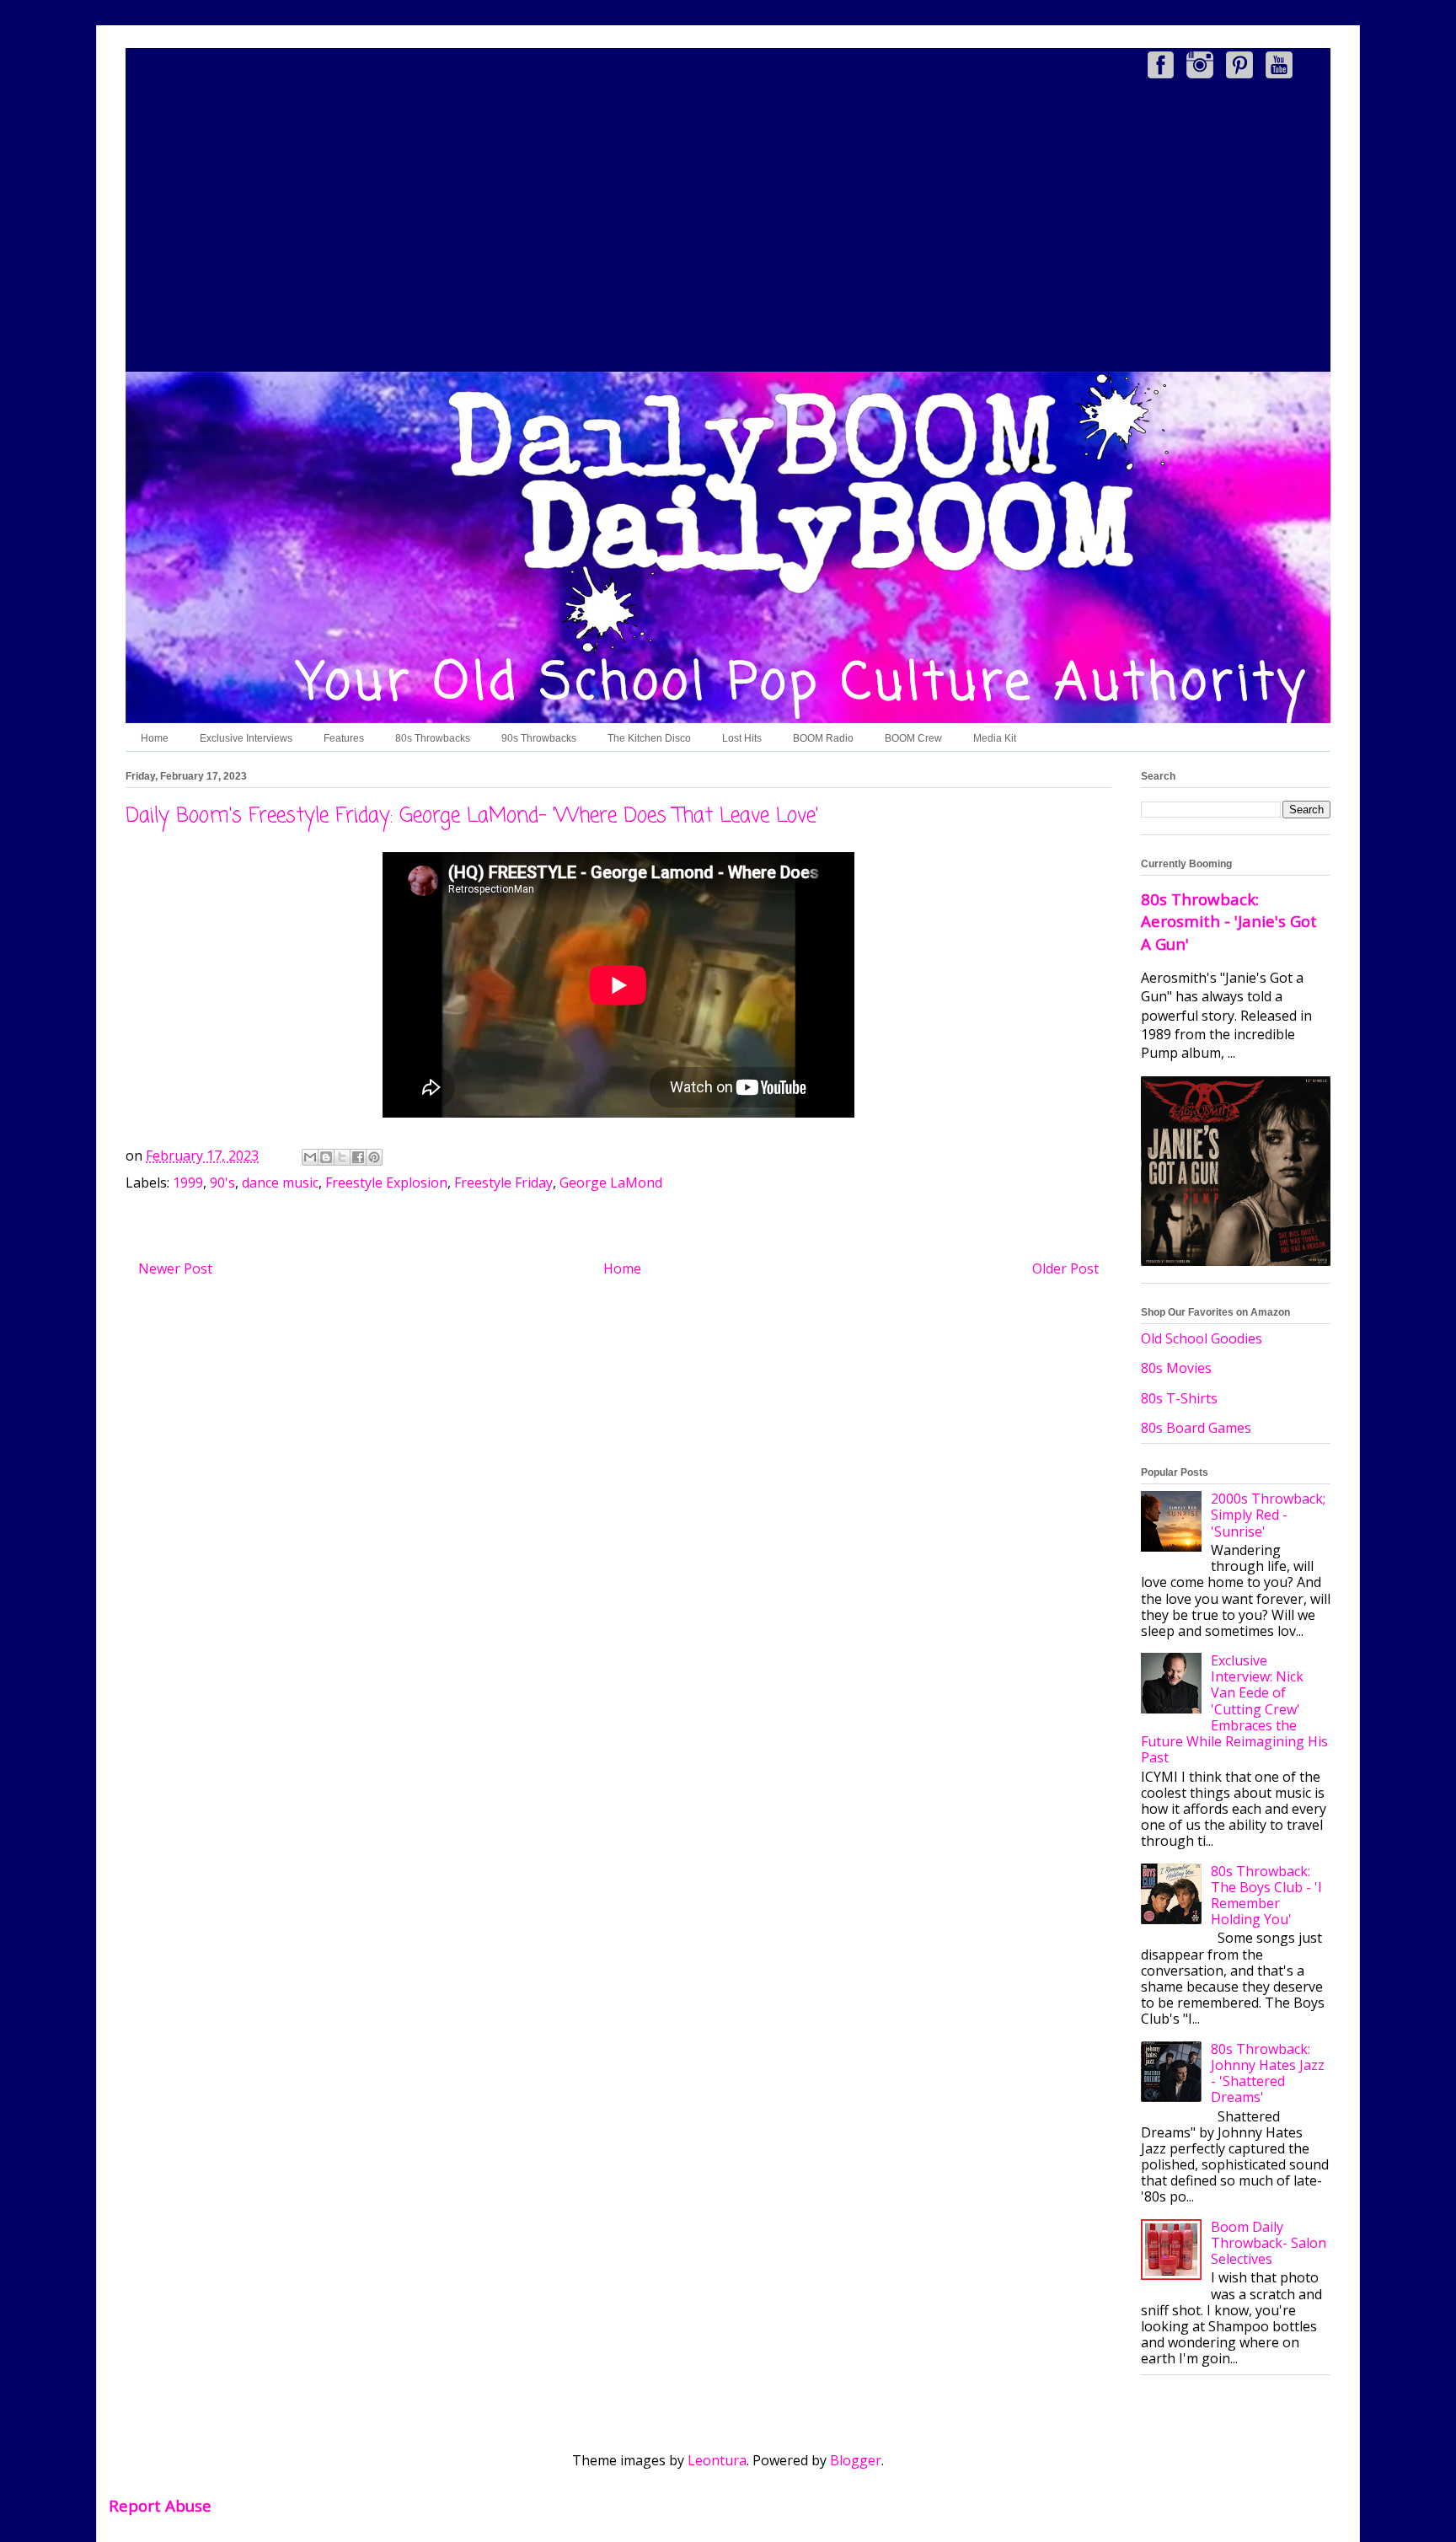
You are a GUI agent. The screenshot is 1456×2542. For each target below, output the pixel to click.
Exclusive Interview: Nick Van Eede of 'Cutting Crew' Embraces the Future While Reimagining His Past (1234, 1709)
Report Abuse (160, 2505)
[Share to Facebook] (358, 1157)
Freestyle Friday (503, 1183)
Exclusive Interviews (246, 738)
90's (222, 1183)
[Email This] (310, 1157)
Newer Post (175, 1268)
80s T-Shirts (1179, 1398)
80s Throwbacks (433, 738)
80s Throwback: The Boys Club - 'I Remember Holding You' (1266, 1896)
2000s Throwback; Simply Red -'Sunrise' (1268, 1515)
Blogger (856, 2460)
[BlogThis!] (326, 1157)
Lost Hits (742, 738)
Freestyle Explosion (386, 1183)
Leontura (717, 2460)
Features (344, 738)
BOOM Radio (823, 738)
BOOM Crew (913, 738)
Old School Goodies (1202, 1338)
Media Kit (995, 738)
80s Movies (1176, 1368)
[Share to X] (342, 1157)
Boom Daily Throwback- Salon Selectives (1269, 2243)
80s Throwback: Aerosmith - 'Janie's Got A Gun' (1229, 921)
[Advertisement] (728, 228)
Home (155, 738)
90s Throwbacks (539, 738)
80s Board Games (1196, 1428)
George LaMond (611, 1183)
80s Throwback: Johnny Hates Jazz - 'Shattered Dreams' (1268, 2073)
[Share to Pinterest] (374, 1157)
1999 (188, 1183)
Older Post (1065, 1268)
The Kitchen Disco (649, 738)
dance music (280, 1183)
